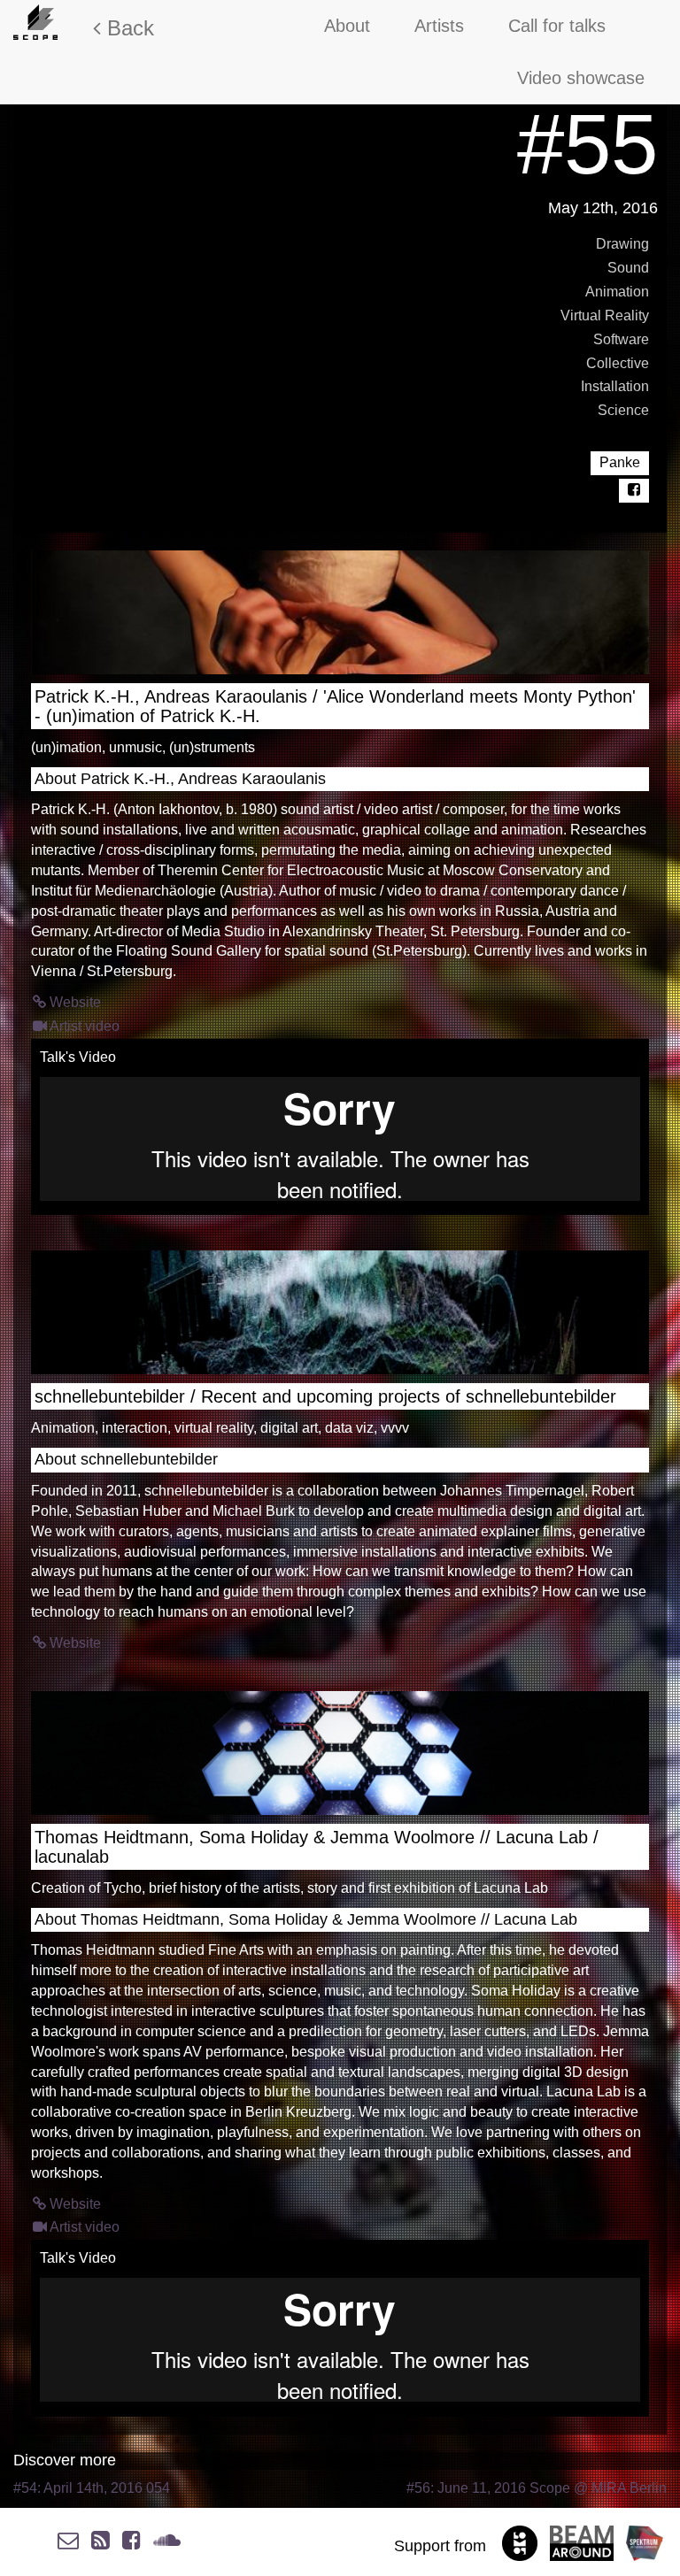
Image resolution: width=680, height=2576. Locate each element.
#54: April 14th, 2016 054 (92, 2488)
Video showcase (581, 78)
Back (127, 28)
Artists (439, 26)
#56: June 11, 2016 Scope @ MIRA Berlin (537, 2488)
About (347, 26)
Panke (620, 462)
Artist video (83, 1026)
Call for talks (557, 26)
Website (73, 1002)
